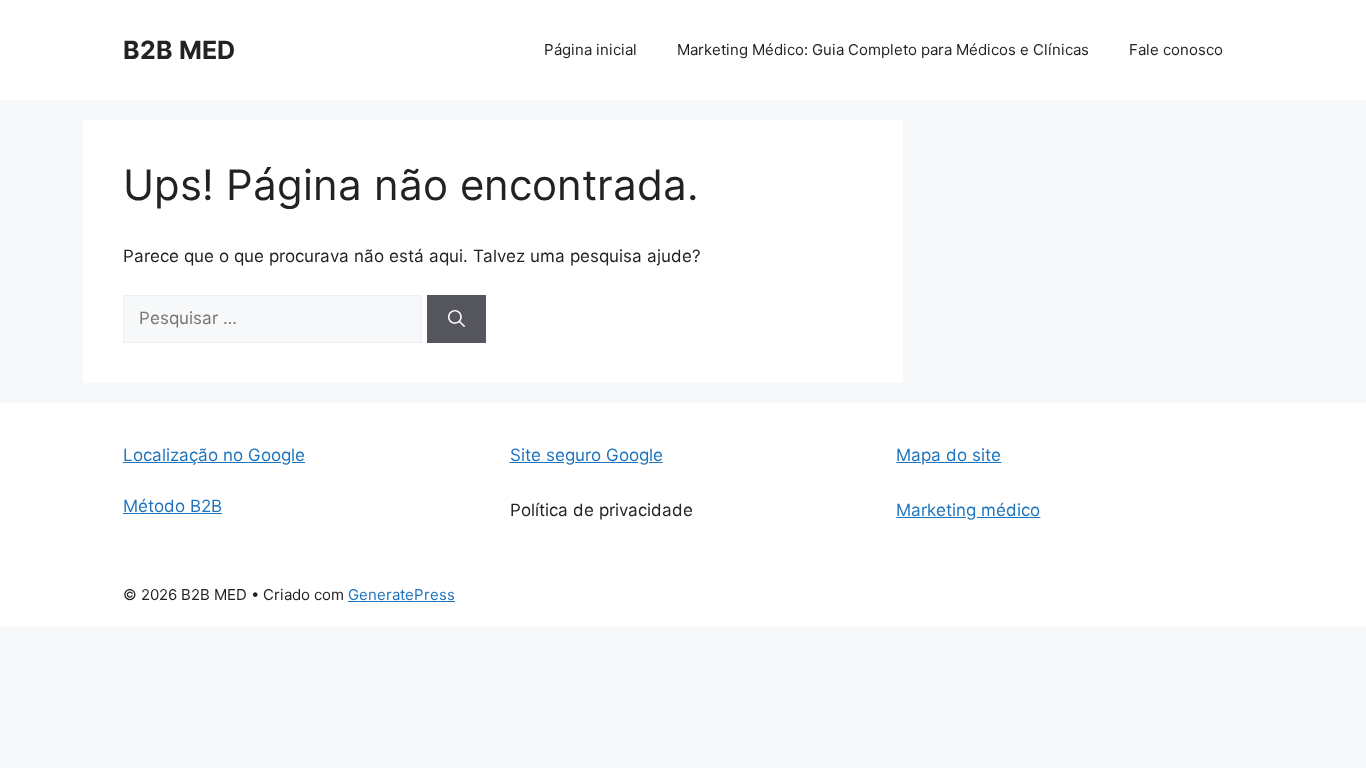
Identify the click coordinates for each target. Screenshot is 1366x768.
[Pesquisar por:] (275, 318)
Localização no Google (214, 455)
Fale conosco (1176, 49)
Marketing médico (968, 510)
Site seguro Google (586, 455)
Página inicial (590, 49)
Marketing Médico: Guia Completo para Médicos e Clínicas (883, 49)
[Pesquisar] (456, 319)
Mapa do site (948, 455)
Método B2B (172, 506)
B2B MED (179, 50)
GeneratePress (401, 594)
